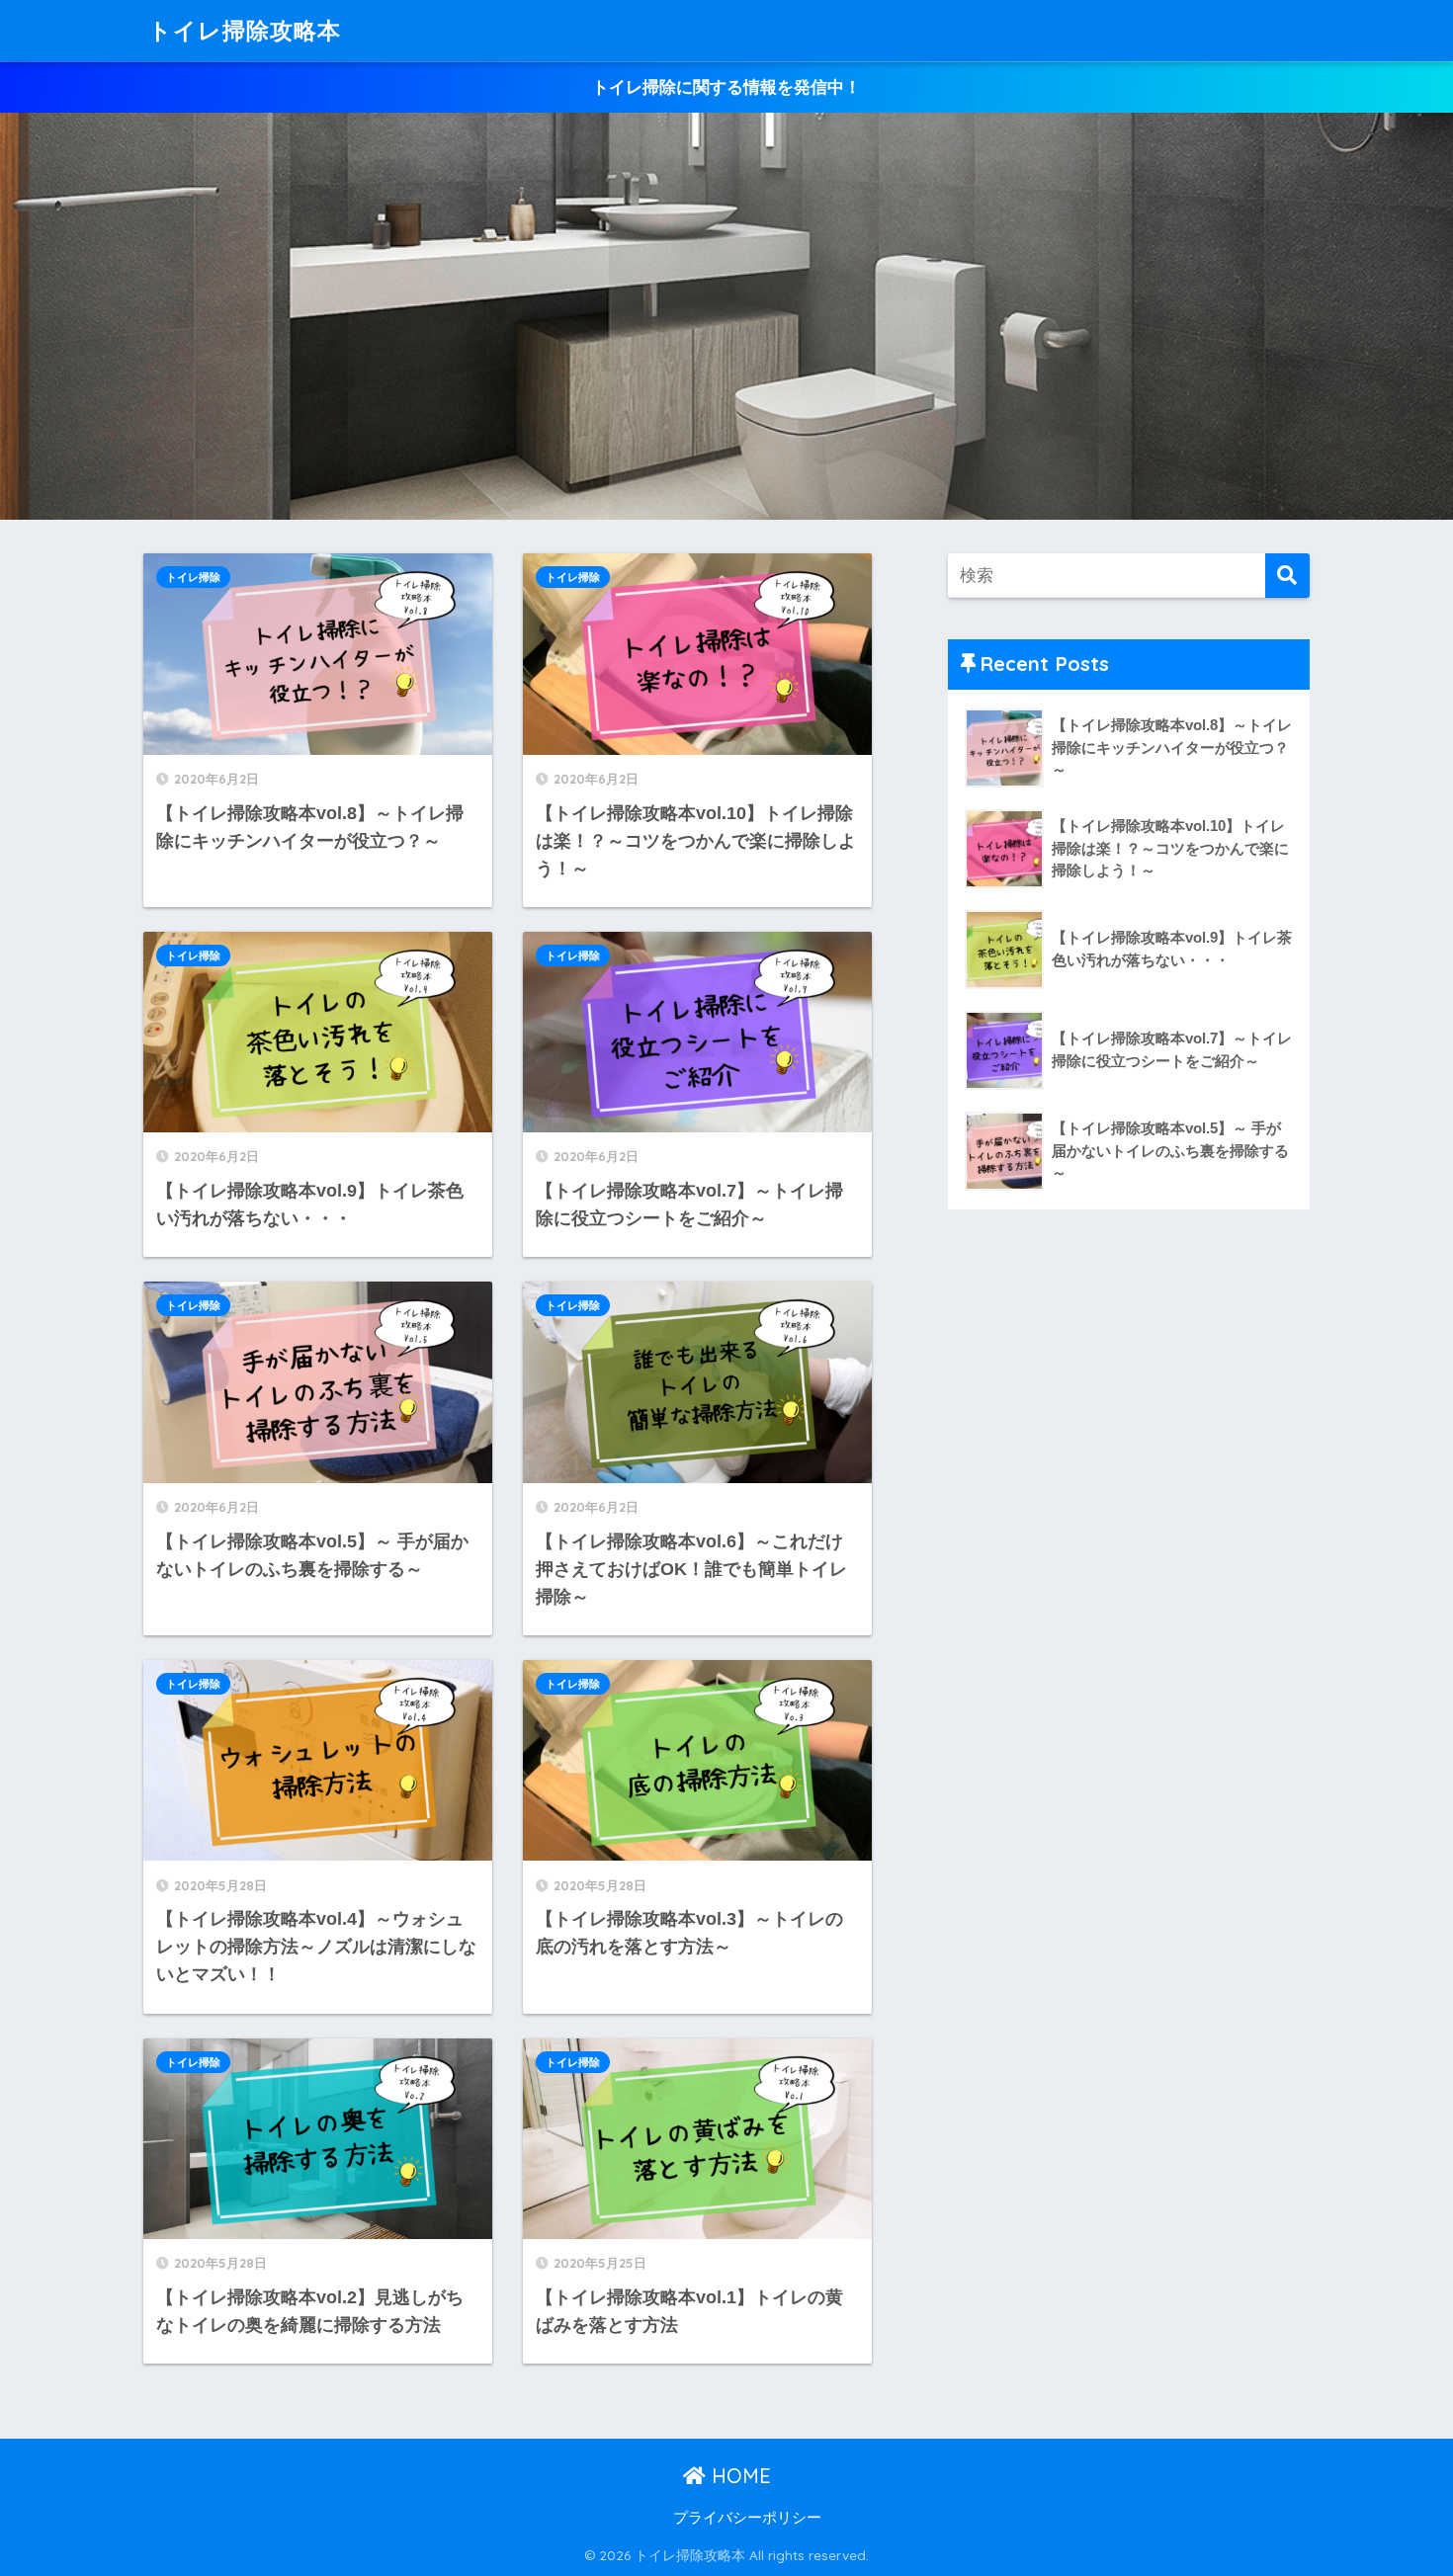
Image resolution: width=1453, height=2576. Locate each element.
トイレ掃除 (193, 577)
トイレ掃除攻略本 (245, 30)
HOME (738, 2476)
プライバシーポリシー (747, 2518)
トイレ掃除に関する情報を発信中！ (726, 87)
